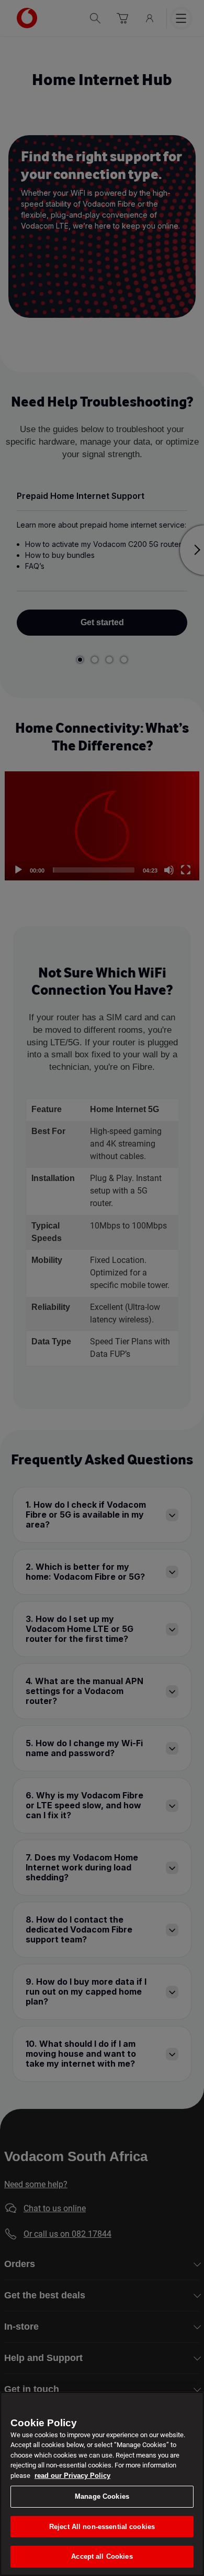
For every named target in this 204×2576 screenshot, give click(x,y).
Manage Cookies (102, 2496)
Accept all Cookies (102, 2556)
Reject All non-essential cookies (102, 2527)
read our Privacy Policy (72, 2476)
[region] (102, 2484)
